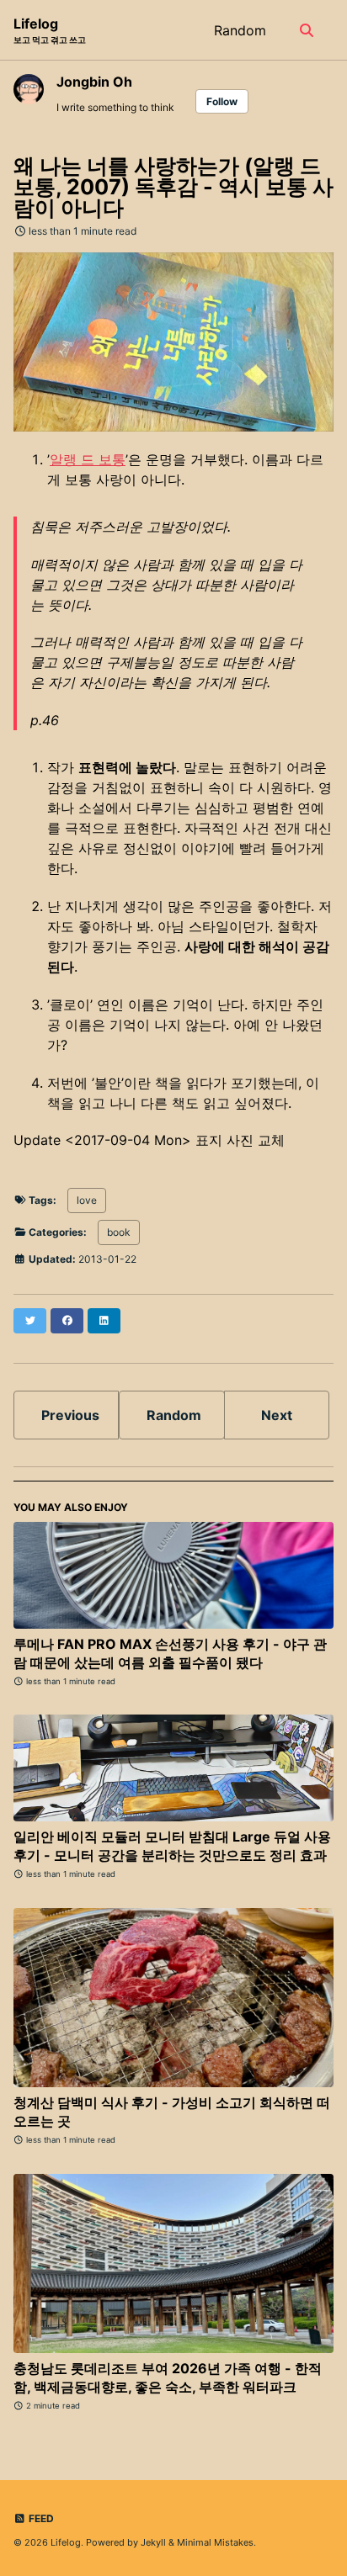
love (87, 1200)
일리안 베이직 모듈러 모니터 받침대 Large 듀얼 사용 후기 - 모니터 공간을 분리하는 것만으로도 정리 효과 (172, 1846)
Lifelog (50, 30)
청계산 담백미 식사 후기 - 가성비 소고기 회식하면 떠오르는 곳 (172, 2112)
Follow (222, 101)
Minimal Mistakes (215, 2542)
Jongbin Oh (94, 82)
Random (240, 30)
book (119, 1232)
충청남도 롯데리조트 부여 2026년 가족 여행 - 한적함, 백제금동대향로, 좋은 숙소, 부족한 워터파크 (168, 2377)
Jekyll (153, 2542)
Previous (70, 1415)
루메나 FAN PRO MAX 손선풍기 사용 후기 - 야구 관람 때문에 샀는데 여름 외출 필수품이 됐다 (170, 1653)
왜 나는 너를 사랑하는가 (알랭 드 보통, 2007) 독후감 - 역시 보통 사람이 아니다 (173, 187)
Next (277, 1415)
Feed (40, 2518)
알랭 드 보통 (88, 459)
